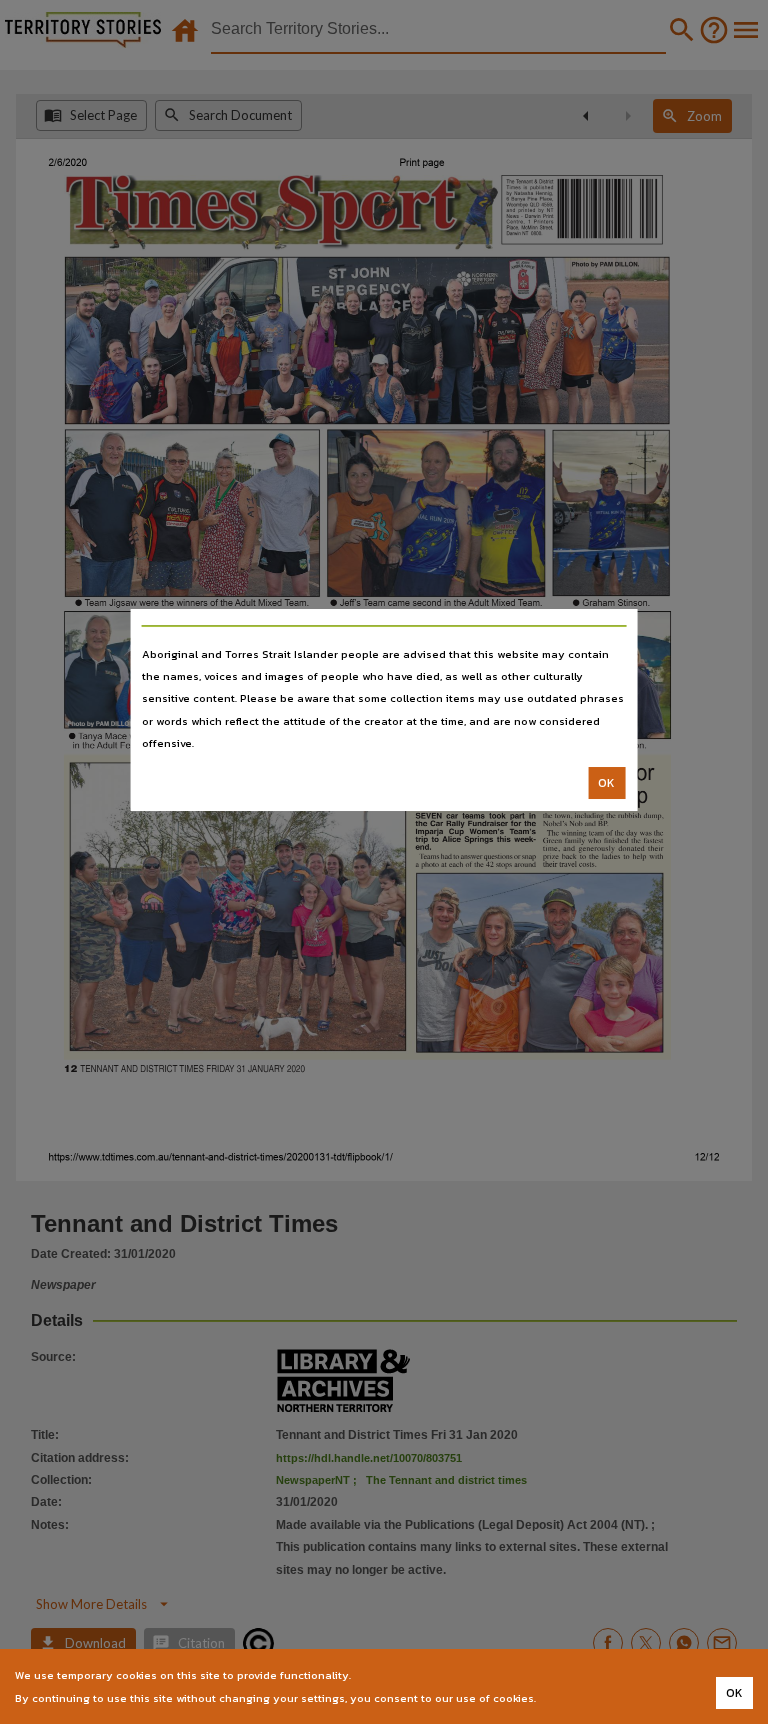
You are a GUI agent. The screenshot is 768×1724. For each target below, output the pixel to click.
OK (606, 783)
